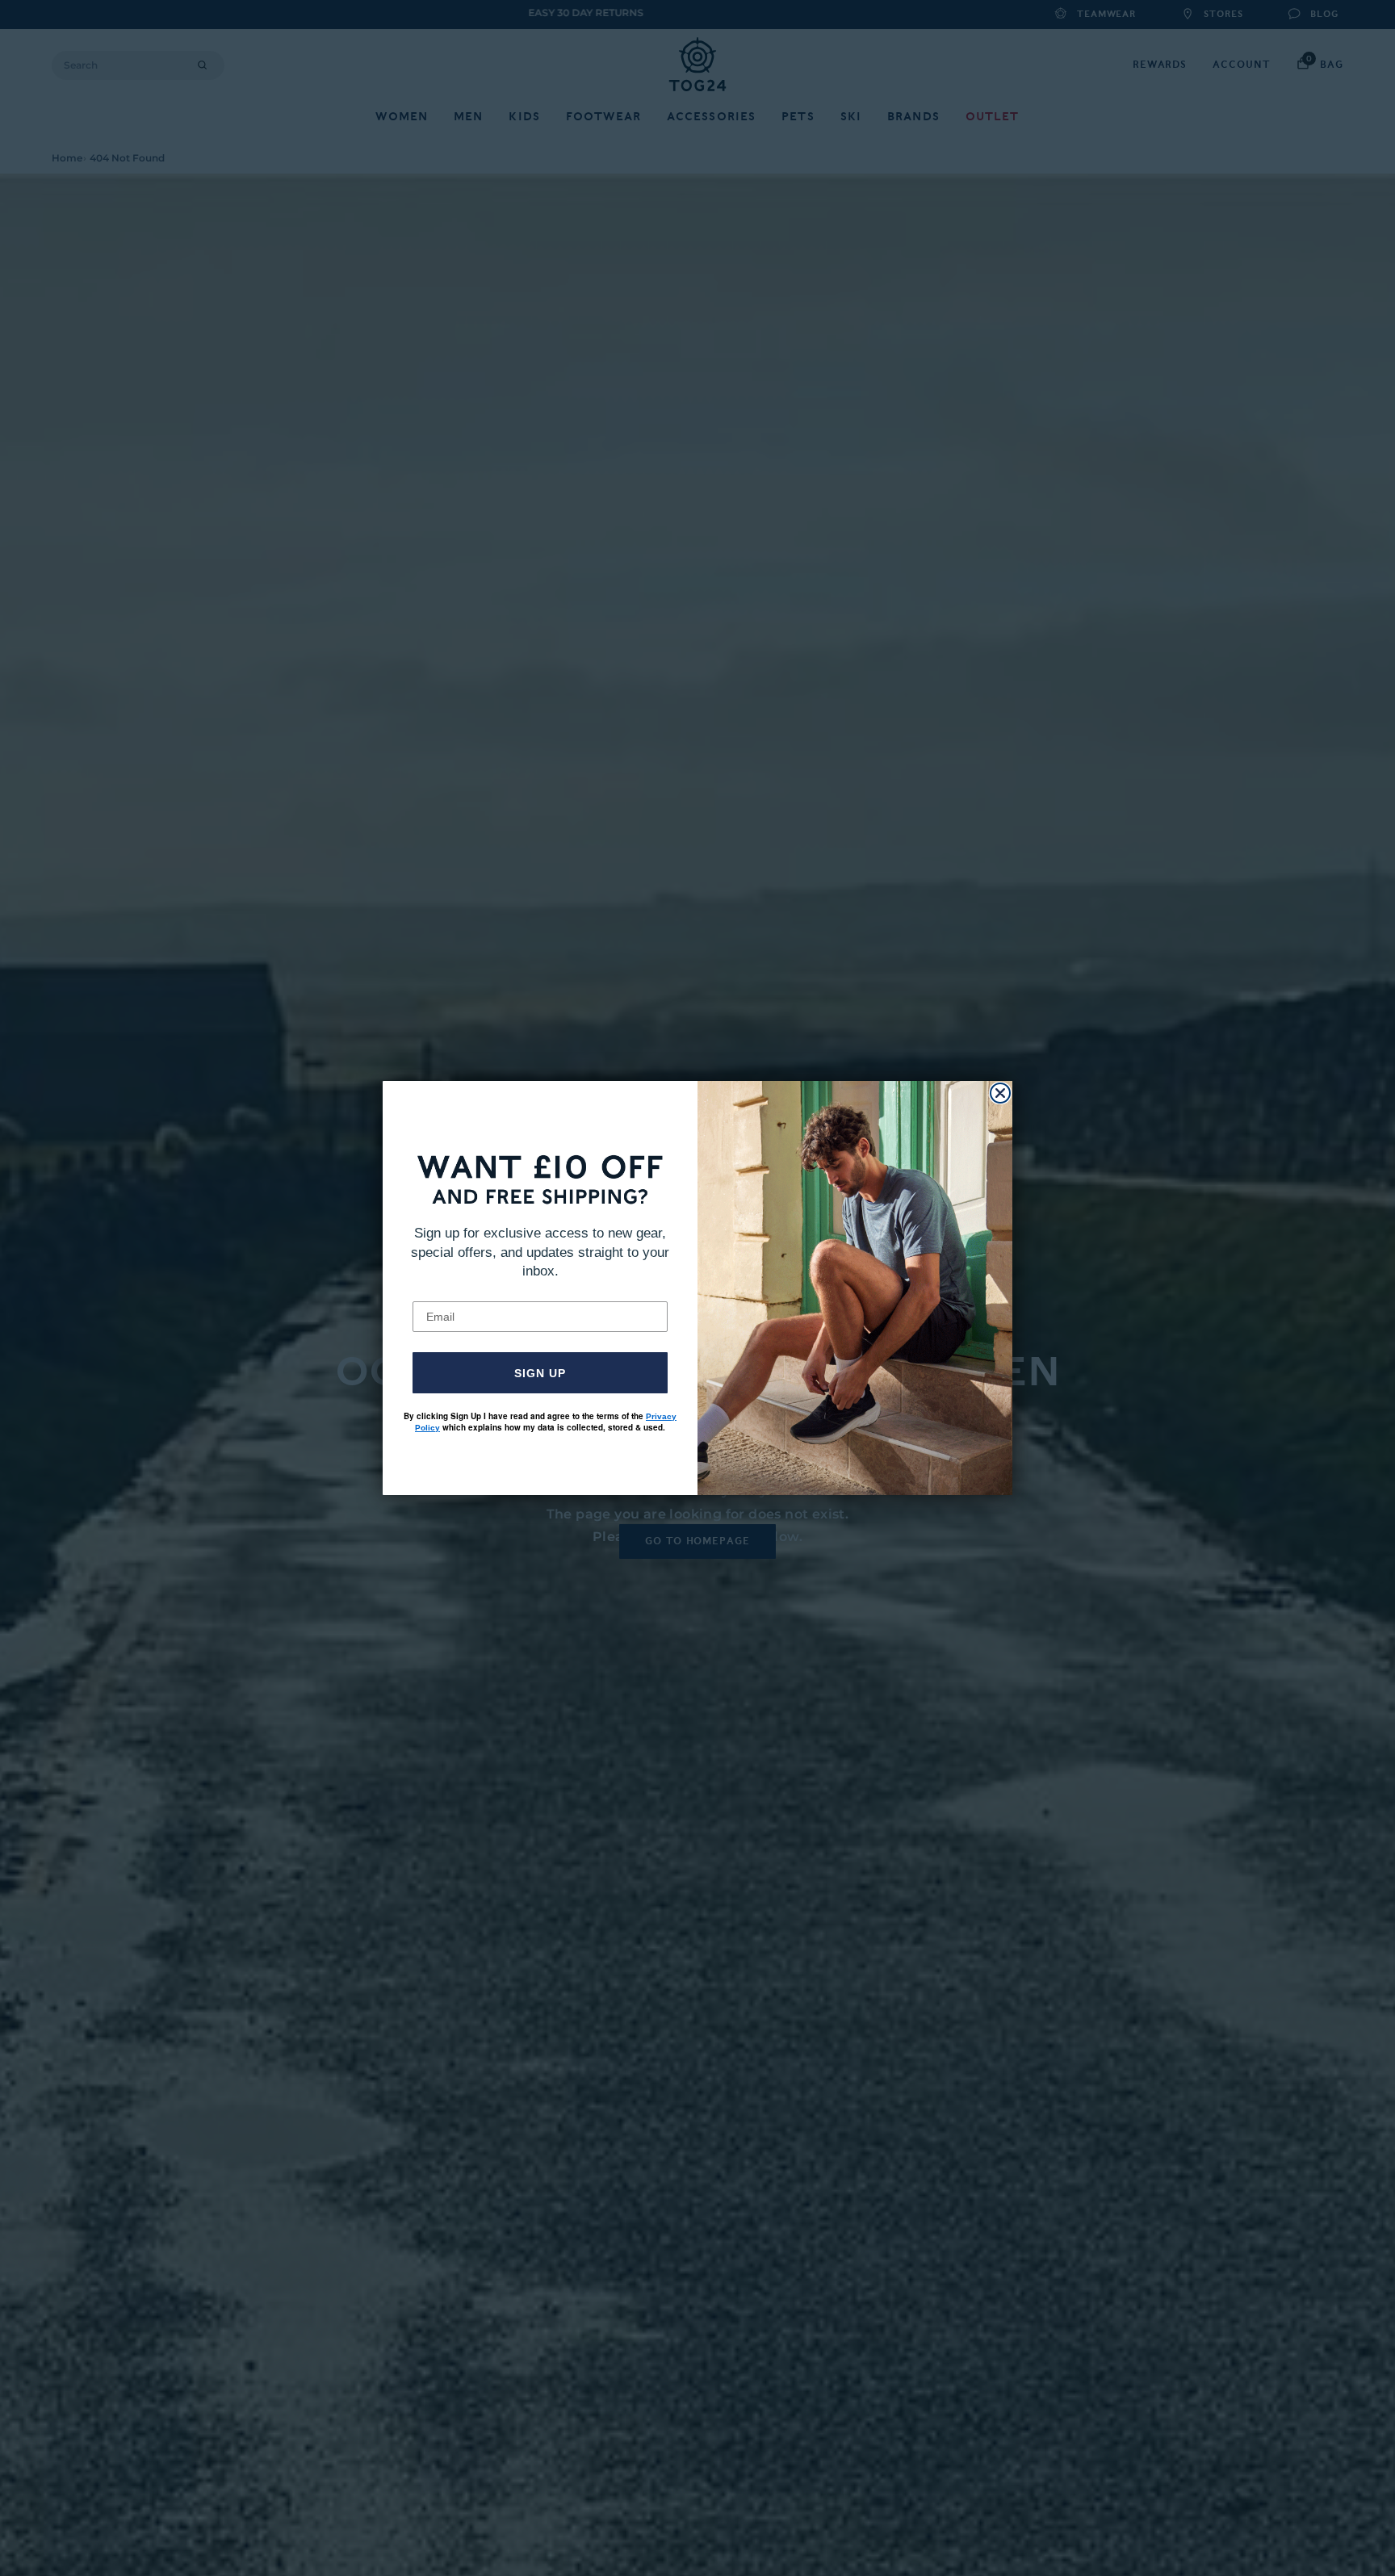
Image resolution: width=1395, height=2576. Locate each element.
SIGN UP (540, 1373)
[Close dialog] (1000, 1093)
